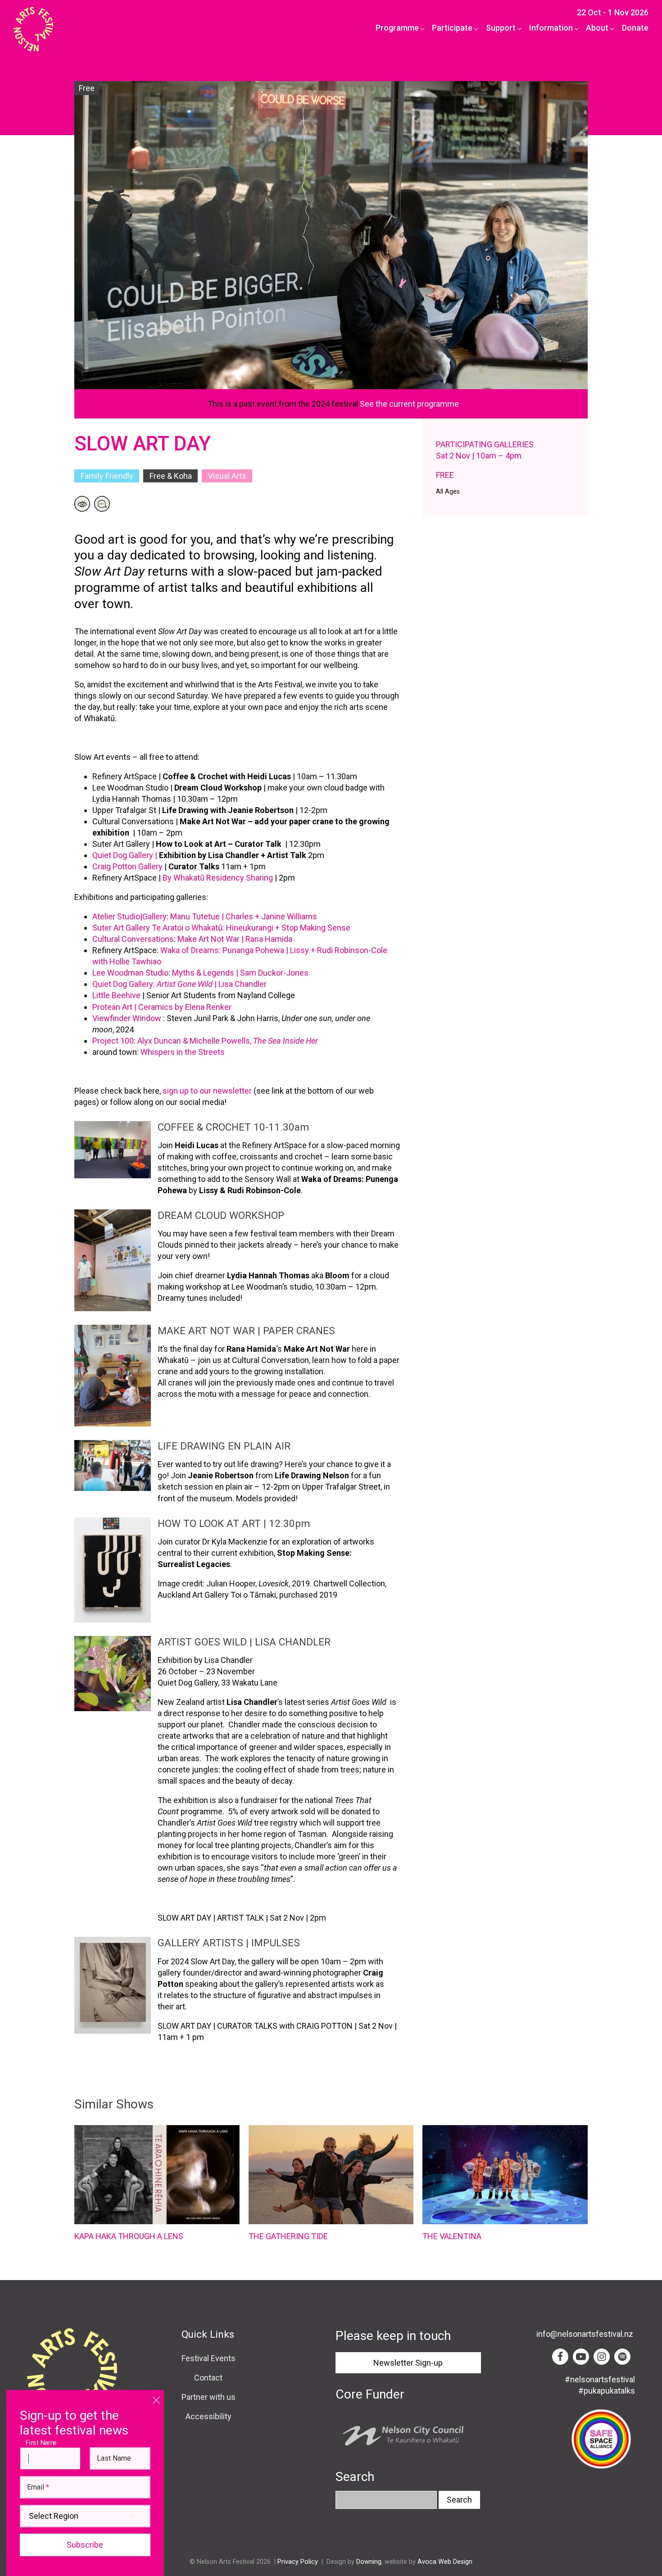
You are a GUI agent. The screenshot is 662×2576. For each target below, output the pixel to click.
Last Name (114, 2458)
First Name (43, 2442)
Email (38, 2487)
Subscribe (85, 2545)
